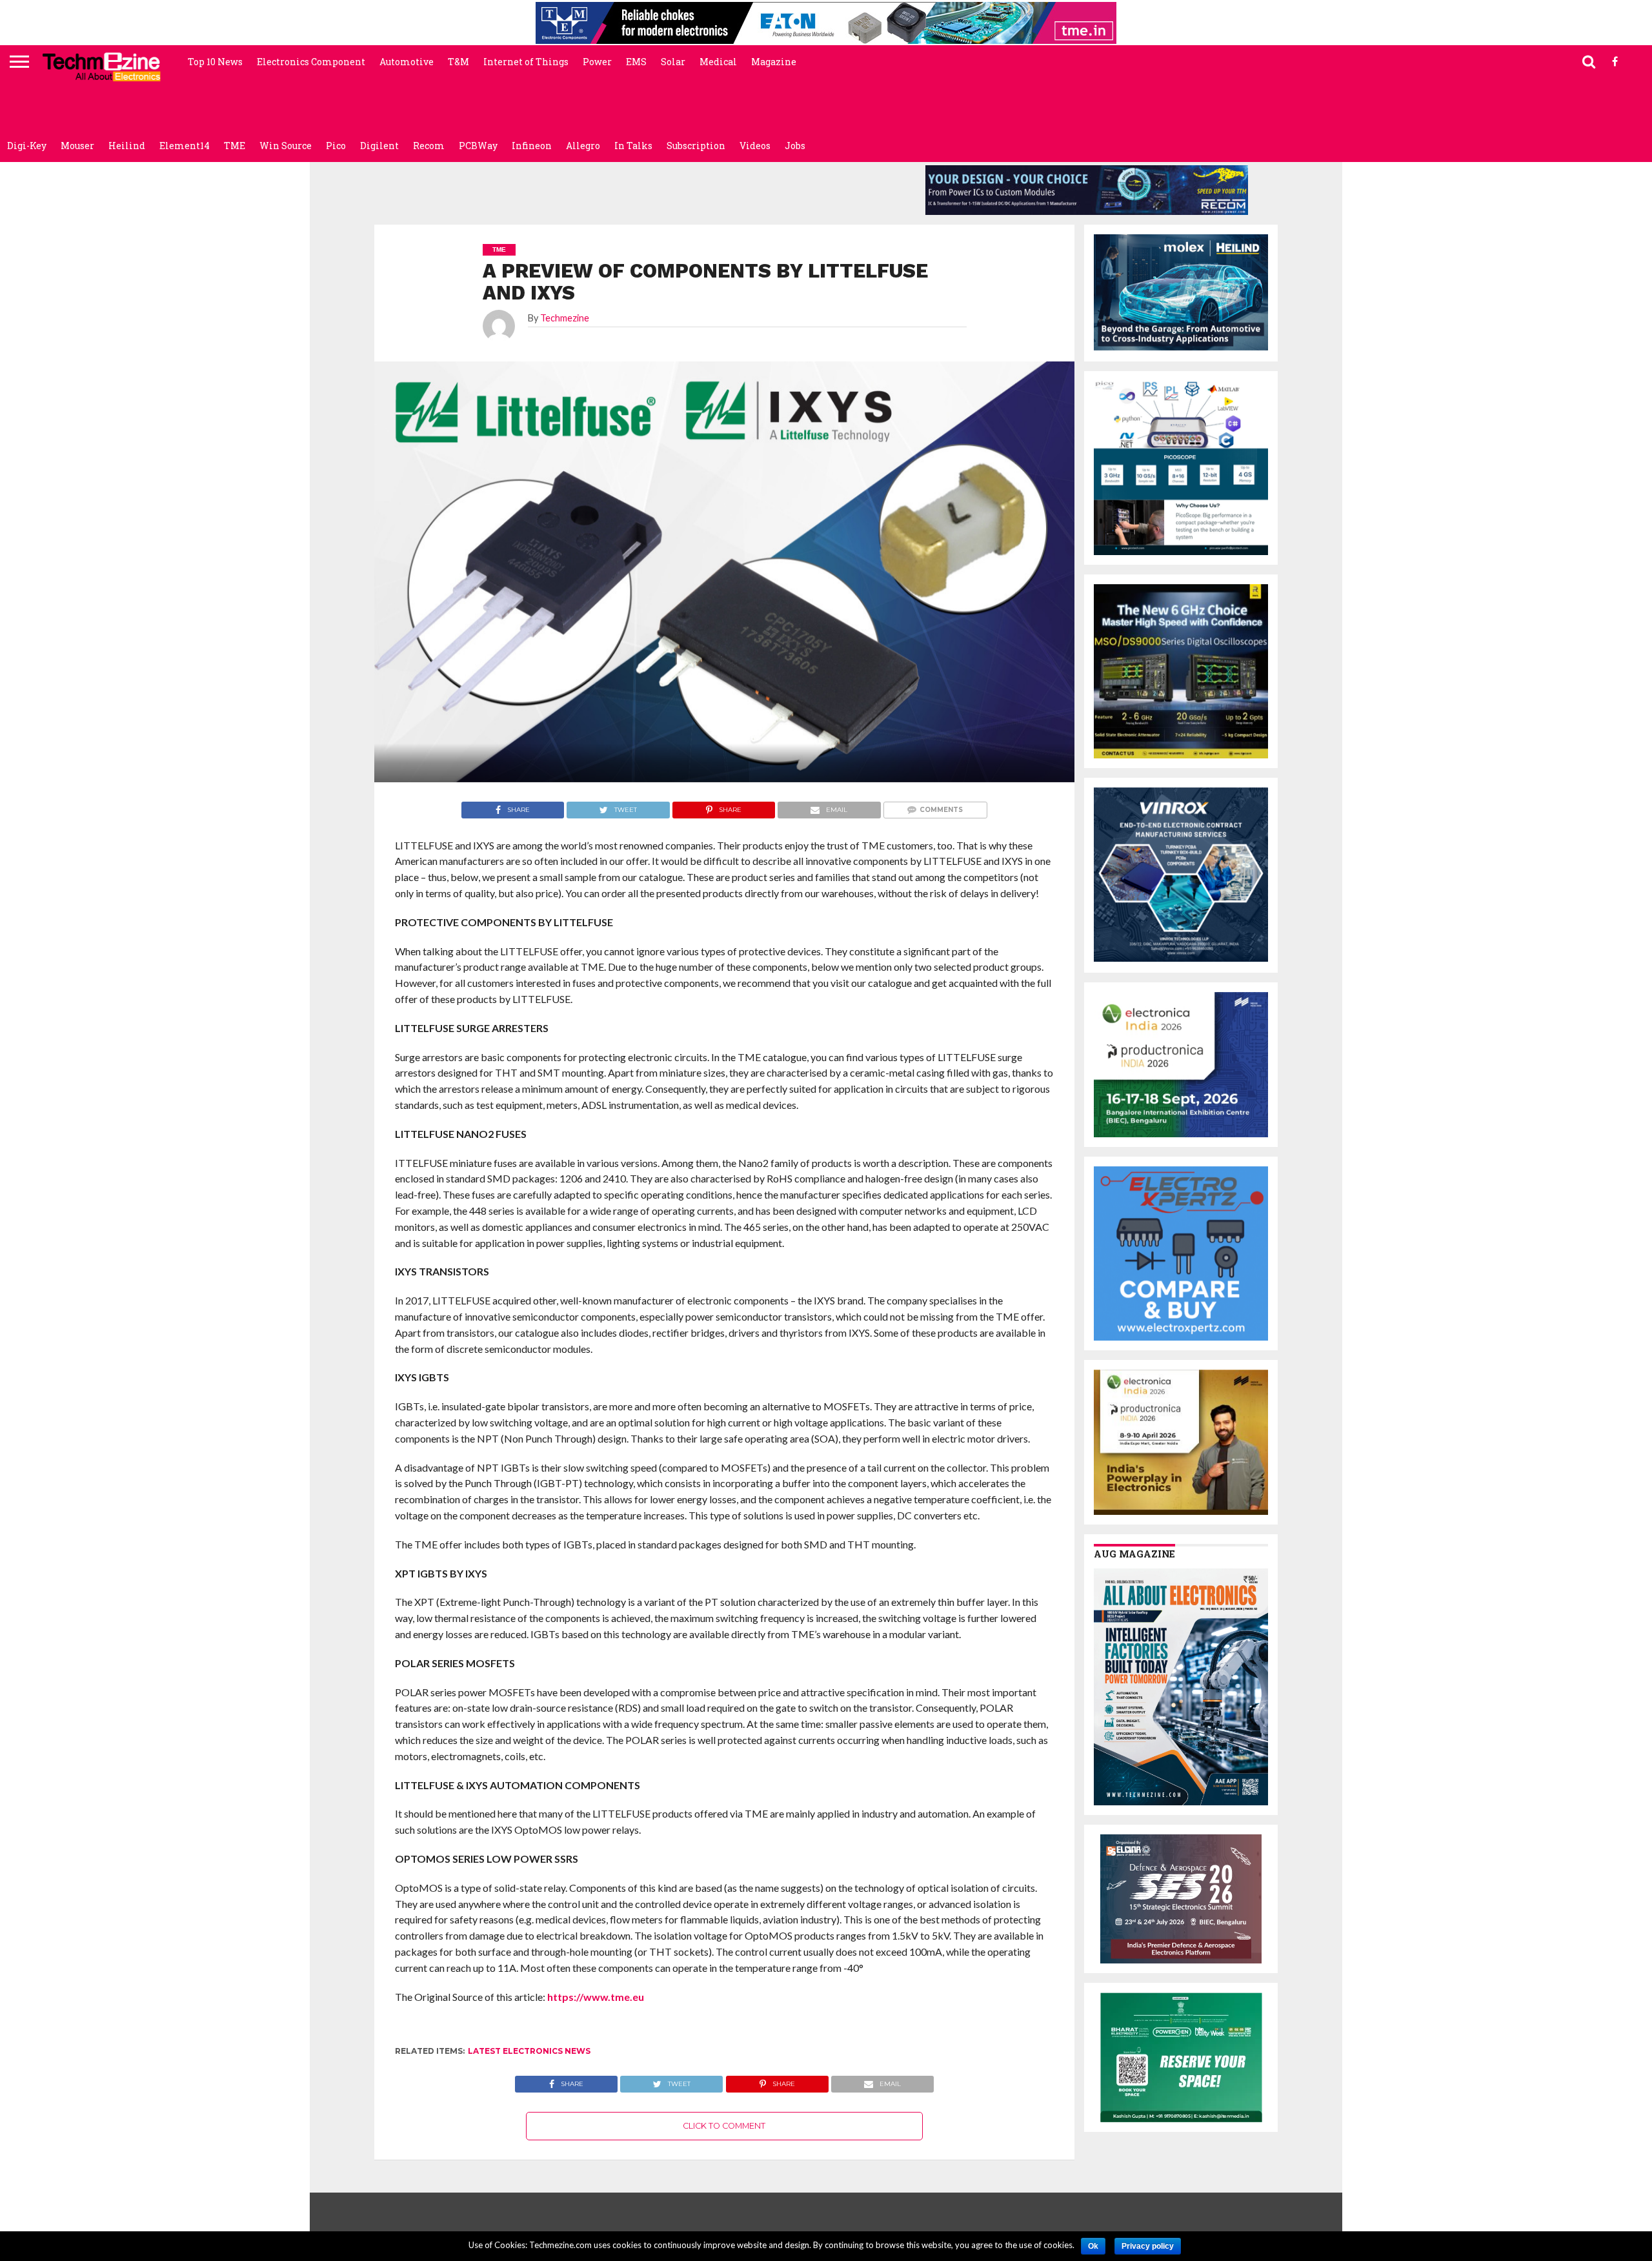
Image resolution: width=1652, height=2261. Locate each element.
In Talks (633, 146)
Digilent (379, 146)
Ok (1093, 2246)
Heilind (127, 146)
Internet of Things (526, 62)
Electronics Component (311, 62)
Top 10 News (215, 62)
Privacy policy (1148, 2246)
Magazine (774, 62)
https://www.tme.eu (596, 1997)
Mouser (77, 146)
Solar (673, 62)
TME (235, 146)
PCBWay (478, 146)
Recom (429, 146)
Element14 (185, 146)
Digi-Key (27, 146)
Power (597, 62)
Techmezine (565, 318)
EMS (636, 62)
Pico (336, 146)
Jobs (795, 146)
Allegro (583, 146)
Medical (718, 62)
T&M (458, 62)
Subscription (696, 146)
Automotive (407, 62)
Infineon (532, 146)
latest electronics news (529, 2051)
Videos (755, 146)
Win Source (286, 146)
